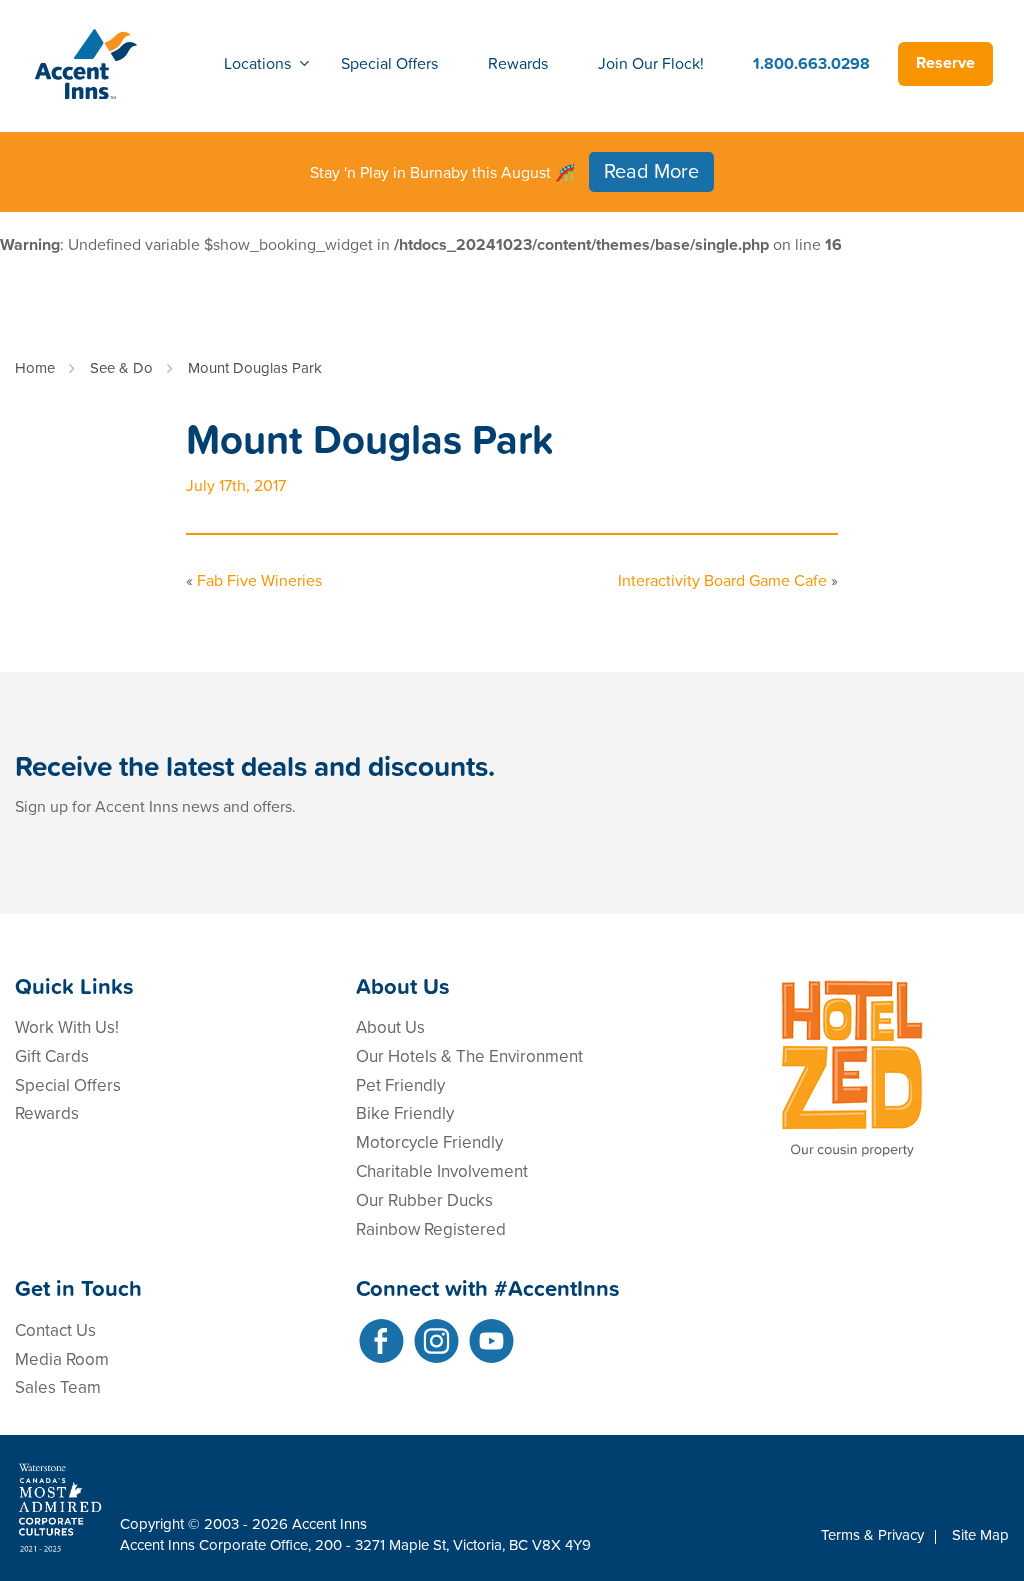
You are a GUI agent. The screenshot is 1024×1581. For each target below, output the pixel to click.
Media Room (62, 1359)
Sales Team (58, 1387)
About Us (390, 1027)
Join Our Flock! (651, 63)
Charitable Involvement (442, 1171)
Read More (651, 172)
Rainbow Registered (431, 1229)
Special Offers (389, 63)
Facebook (381, 1341)
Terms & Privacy (872, 1535)
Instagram (436, 1341)
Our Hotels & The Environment (469, 1056)
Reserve (945, 63)
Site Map (980, 1535)
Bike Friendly (405, 1113)
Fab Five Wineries (259, 581)
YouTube (491, 1341)
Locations (257, 63)
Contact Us (55, 1330)
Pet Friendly (400, 1085)
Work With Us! (67, 1027)
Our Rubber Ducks (424, 1200)
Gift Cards (52, 1056)
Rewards (518, 63)
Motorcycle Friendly (429, 1142)
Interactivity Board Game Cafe (722, 581)
